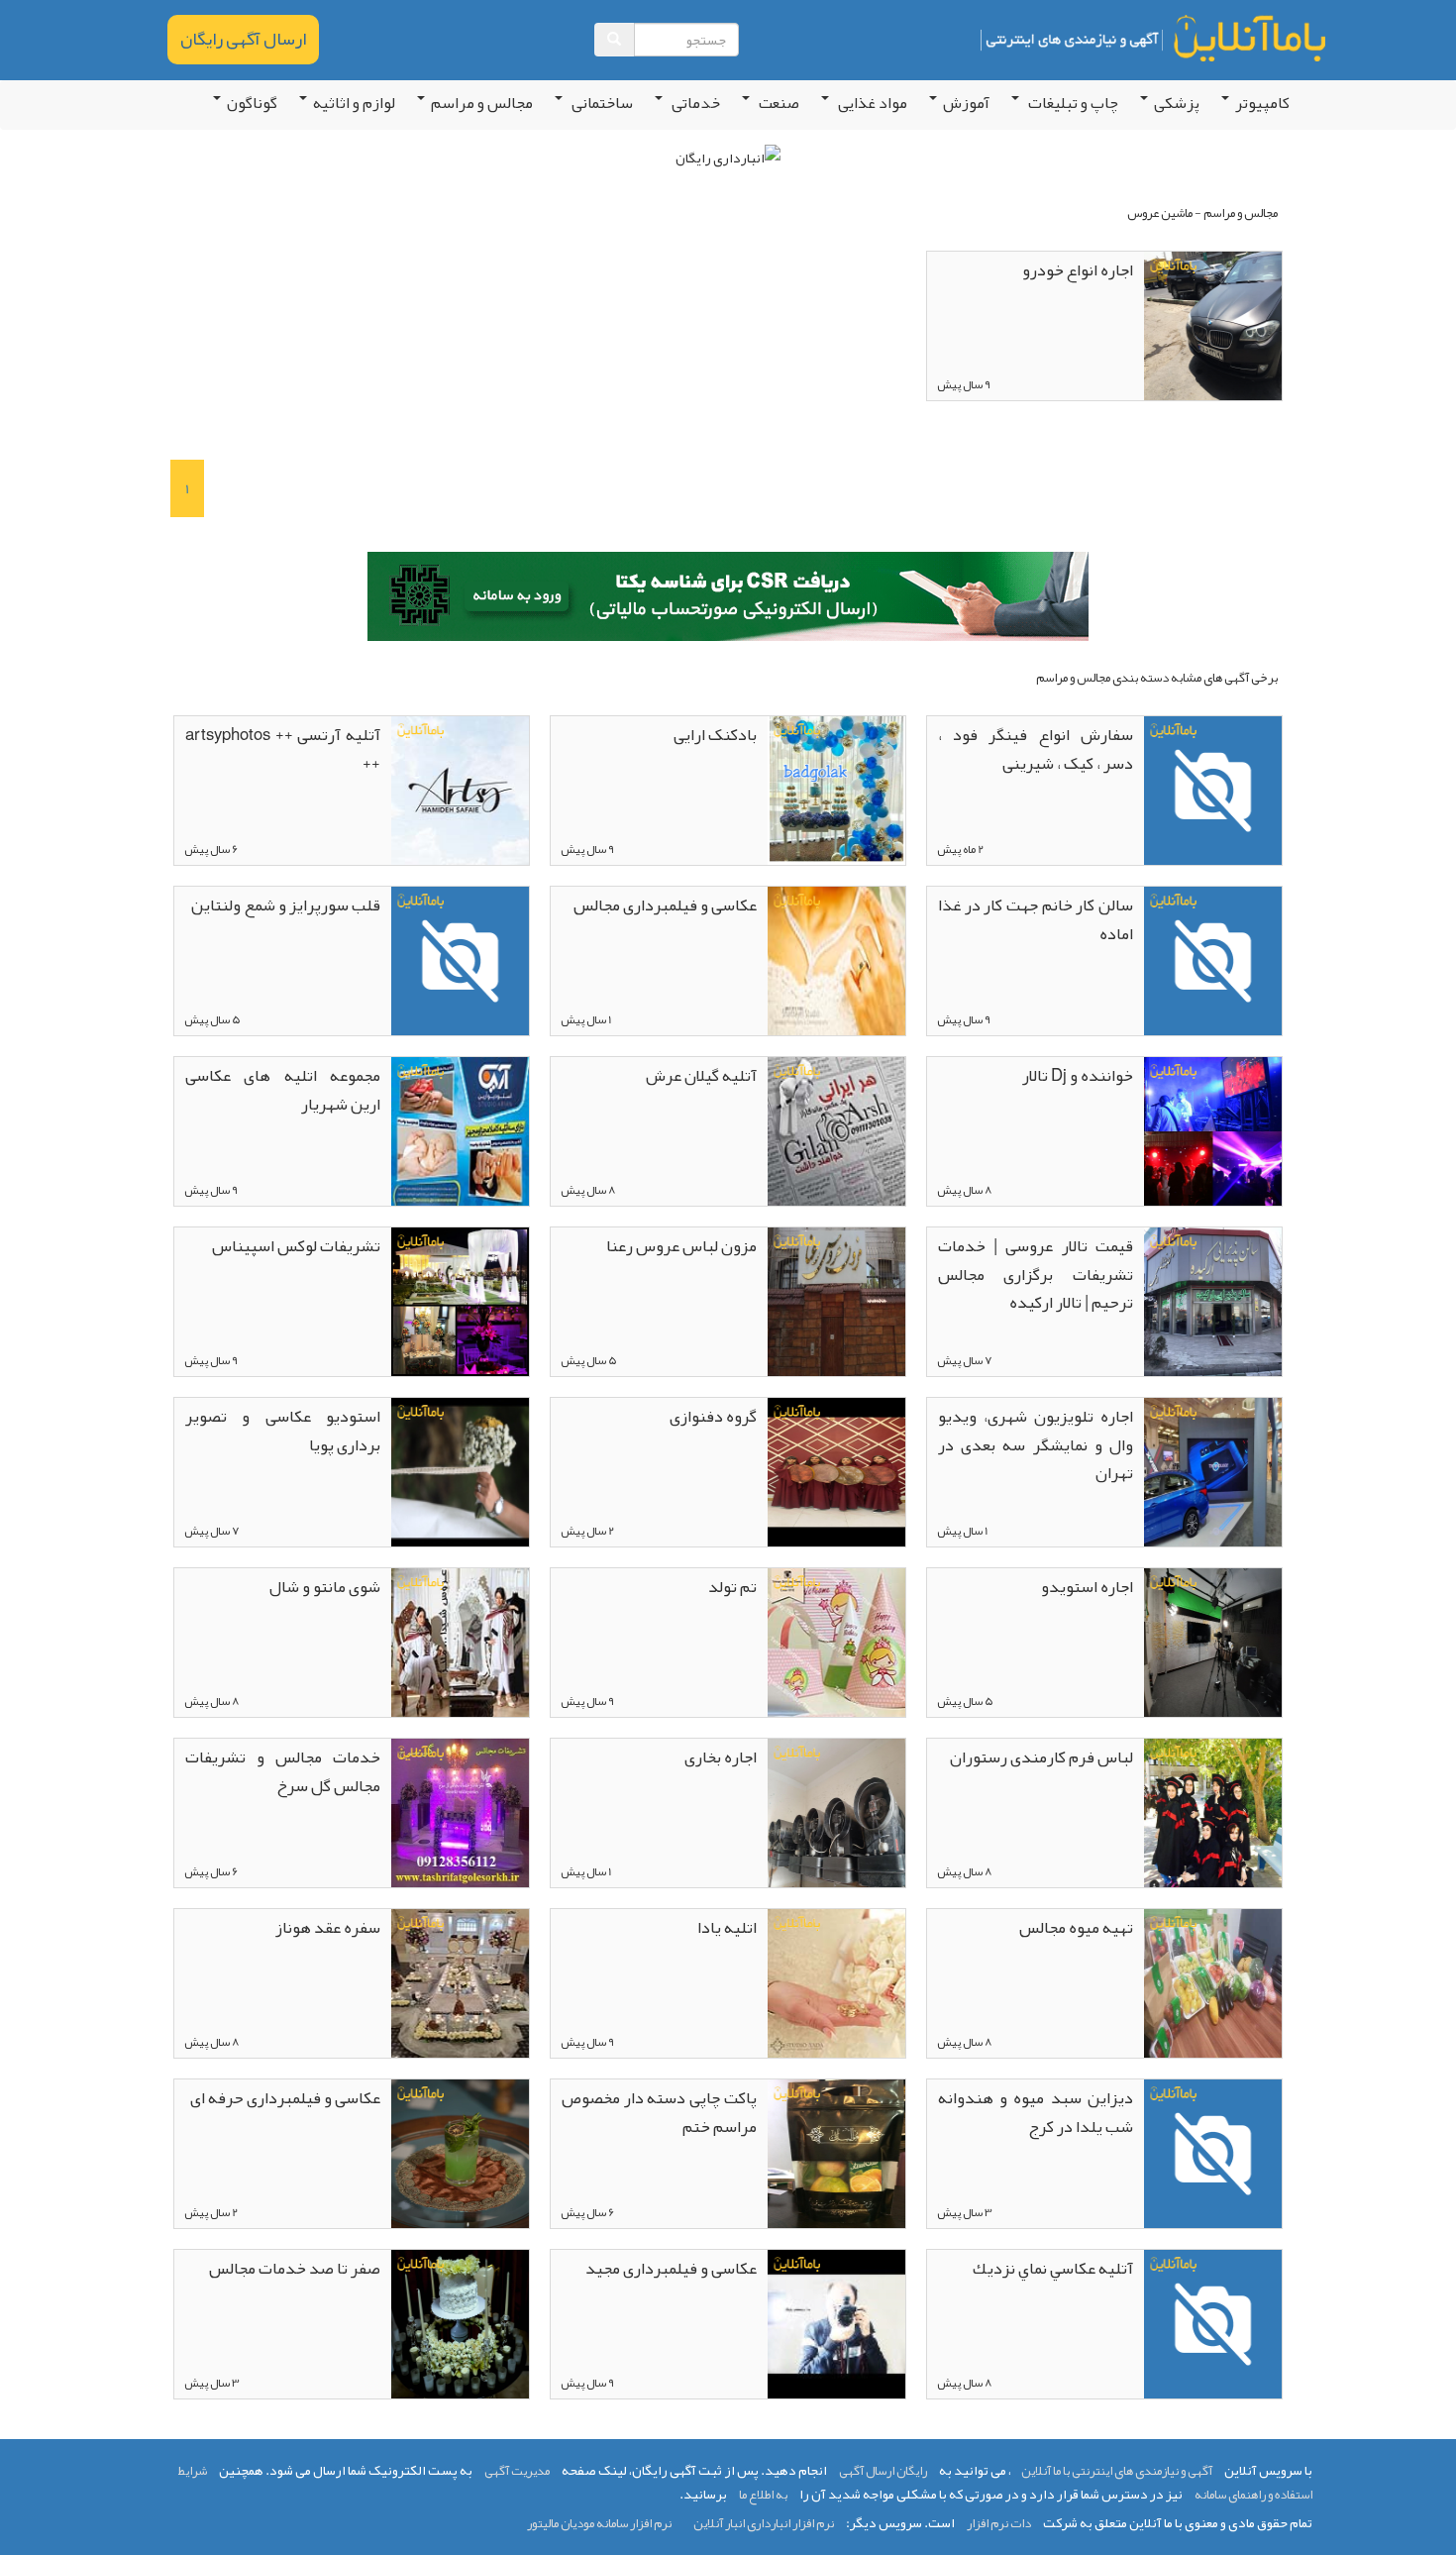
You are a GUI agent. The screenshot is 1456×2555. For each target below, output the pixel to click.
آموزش (966, 103)
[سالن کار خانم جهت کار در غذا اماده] (1213, 961)
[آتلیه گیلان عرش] (836, 1131)
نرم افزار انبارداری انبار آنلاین (764, 2523)
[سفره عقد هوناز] (460, 1983)
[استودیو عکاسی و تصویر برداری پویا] (460, 1472)
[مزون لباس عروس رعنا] (836, 1302)
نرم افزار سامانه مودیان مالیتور (599, 2523)
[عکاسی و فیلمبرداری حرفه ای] (460, 2154)
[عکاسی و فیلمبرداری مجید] (836, 2324)
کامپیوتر (1262, 103)
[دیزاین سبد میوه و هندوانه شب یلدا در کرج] (1213, 2154)
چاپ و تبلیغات (1072, 103)
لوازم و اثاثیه (354, 103)
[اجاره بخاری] (836, 1813)
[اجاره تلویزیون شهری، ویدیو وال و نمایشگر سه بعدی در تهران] (1213, 1472)
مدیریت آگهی (517, 2471)
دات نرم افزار (999, 2523)
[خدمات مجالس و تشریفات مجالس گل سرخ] (460, 1813)
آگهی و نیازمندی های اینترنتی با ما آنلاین (1117, 2471)
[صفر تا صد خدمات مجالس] (460, 2324)
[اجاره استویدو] (1213, 1643)
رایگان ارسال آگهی (883, 2471)
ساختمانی (601, 103)
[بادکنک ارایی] (836, 791)
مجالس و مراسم (482, 103)
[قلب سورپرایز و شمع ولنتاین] (460, 961)
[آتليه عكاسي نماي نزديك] (1213, 2324)
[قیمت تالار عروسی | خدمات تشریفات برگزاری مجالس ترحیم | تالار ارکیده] (1213, 1302)
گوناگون (252, 103)
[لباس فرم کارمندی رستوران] (1213, 1813)
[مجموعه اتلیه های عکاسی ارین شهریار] (460, 1131)
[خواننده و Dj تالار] (1213, 1131)
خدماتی (694, 103)
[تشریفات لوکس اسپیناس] (460, 1302)
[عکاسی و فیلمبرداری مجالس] (836, 961)
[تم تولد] (836, 1643)
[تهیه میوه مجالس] (1213, 1983)
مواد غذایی (871, 103)
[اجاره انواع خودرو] (1213, 326)
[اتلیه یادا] (836, 1983)
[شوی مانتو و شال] (460, 1643)
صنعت (778, 103)
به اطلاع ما (763, 2495)
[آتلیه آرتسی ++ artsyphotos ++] (460, 791)
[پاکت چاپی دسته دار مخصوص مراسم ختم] (836, 2154)
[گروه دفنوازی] (836, 1472)
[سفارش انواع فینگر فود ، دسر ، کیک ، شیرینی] (1213, 791)
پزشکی (1177, 103)
